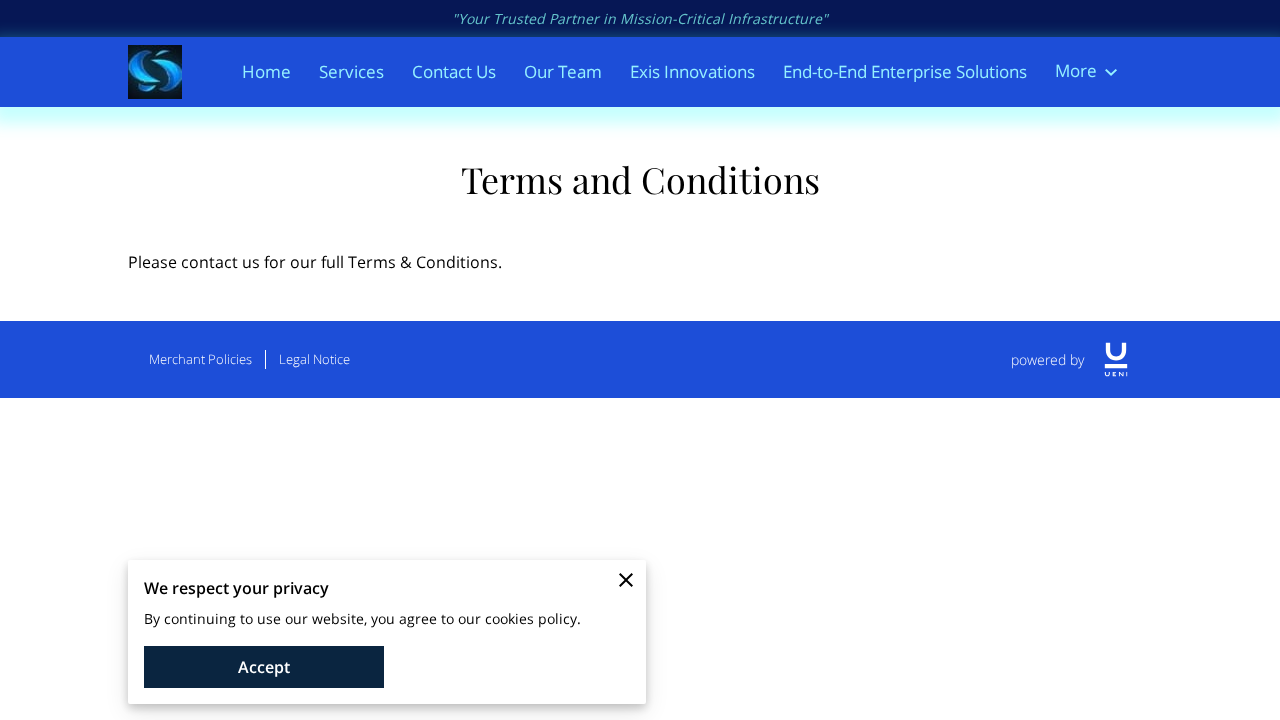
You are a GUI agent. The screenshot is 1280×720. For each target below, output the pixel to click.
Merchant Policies (200, 359)
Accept (264, 667)
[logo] (1116, 359)
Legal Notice (314, 359)
